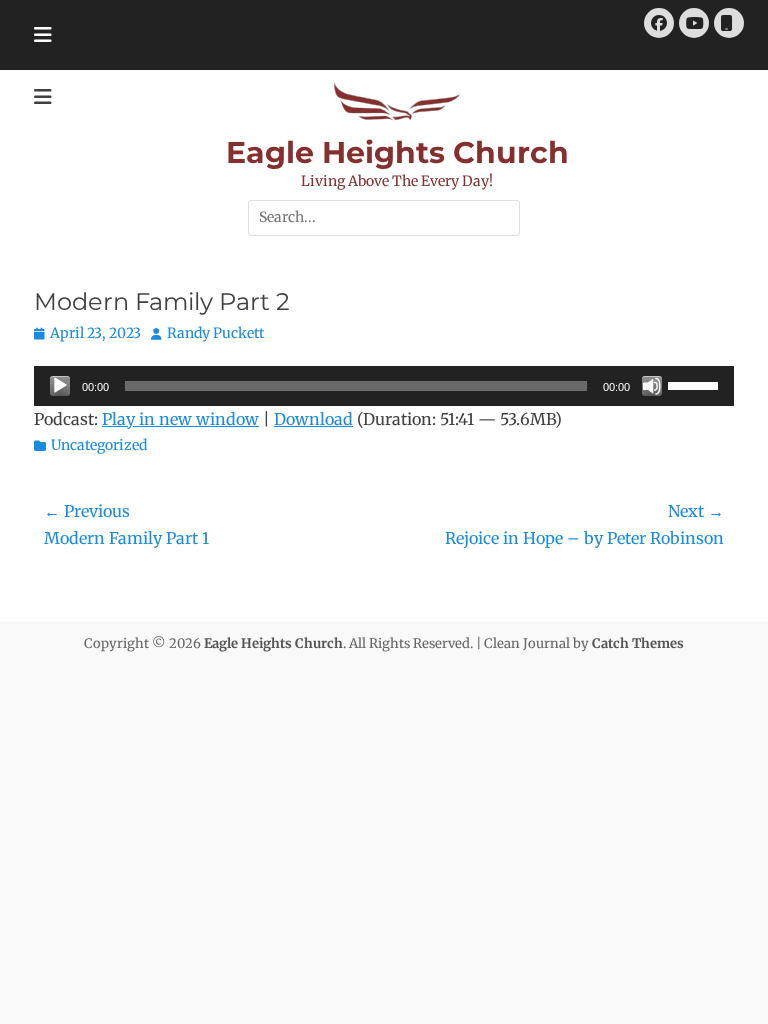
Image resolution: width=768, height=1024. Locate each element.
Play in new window (180, 419)
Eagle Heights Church (397, 152)
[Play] (60, 386)
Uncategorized (99, 445)
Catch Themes (638, 643)
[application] (384, 386)
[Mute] (652, 386)
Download (313, 419)
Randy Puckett (215, 333)
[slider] (696, 384)
